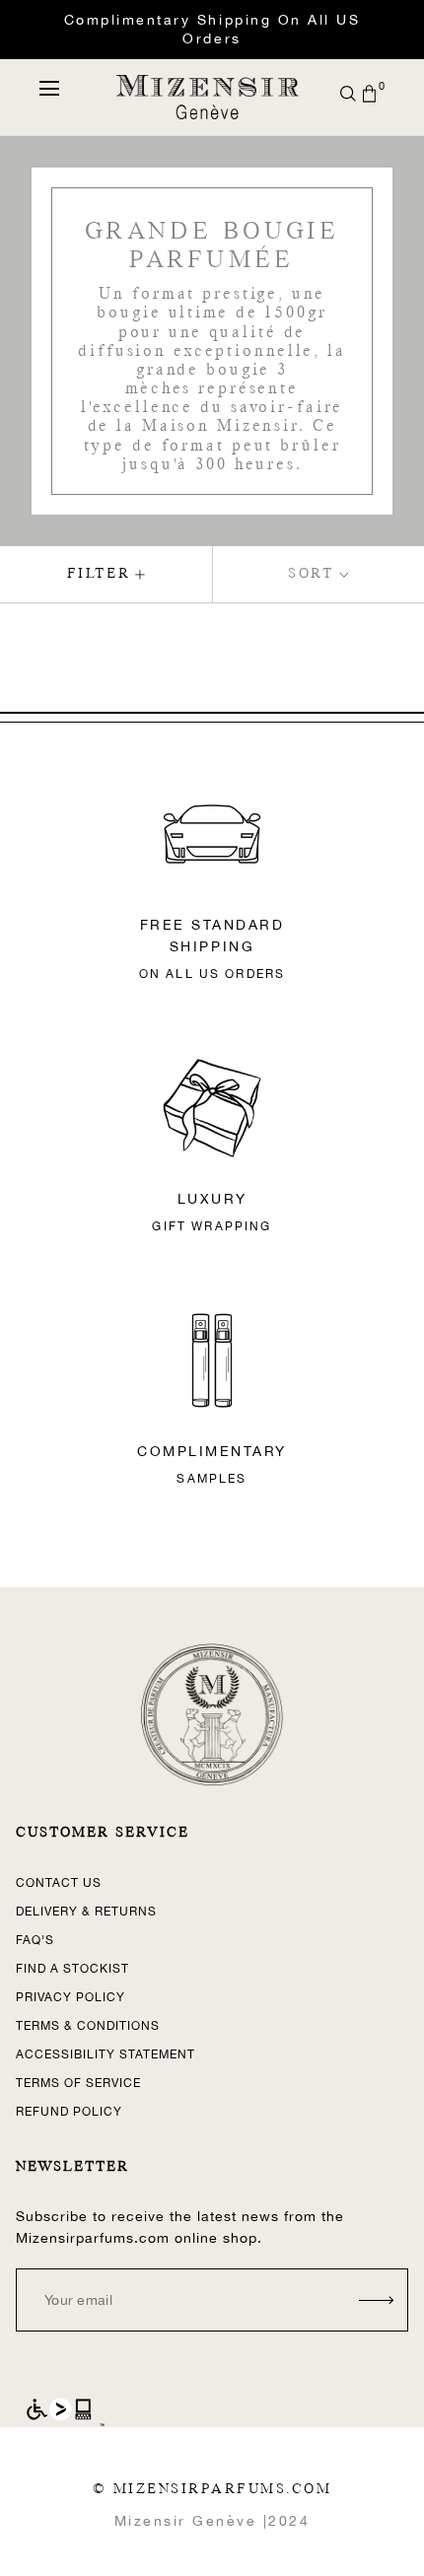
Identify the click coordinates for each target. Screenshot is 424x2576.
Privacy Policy (71, 1997)
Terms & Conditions (88, 2026)
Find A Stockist (72, 1969)
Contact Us (59, 1883)
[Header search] (348, 94)
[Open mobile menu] (49, 88)
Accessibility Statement (106, 2054)
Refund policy (69, 2112)
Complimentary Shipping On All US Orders (212, 29)
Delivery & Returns (86, 1912)
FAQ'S (35, 1940)
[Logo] (207, 97)
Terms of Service (78, 2083)
